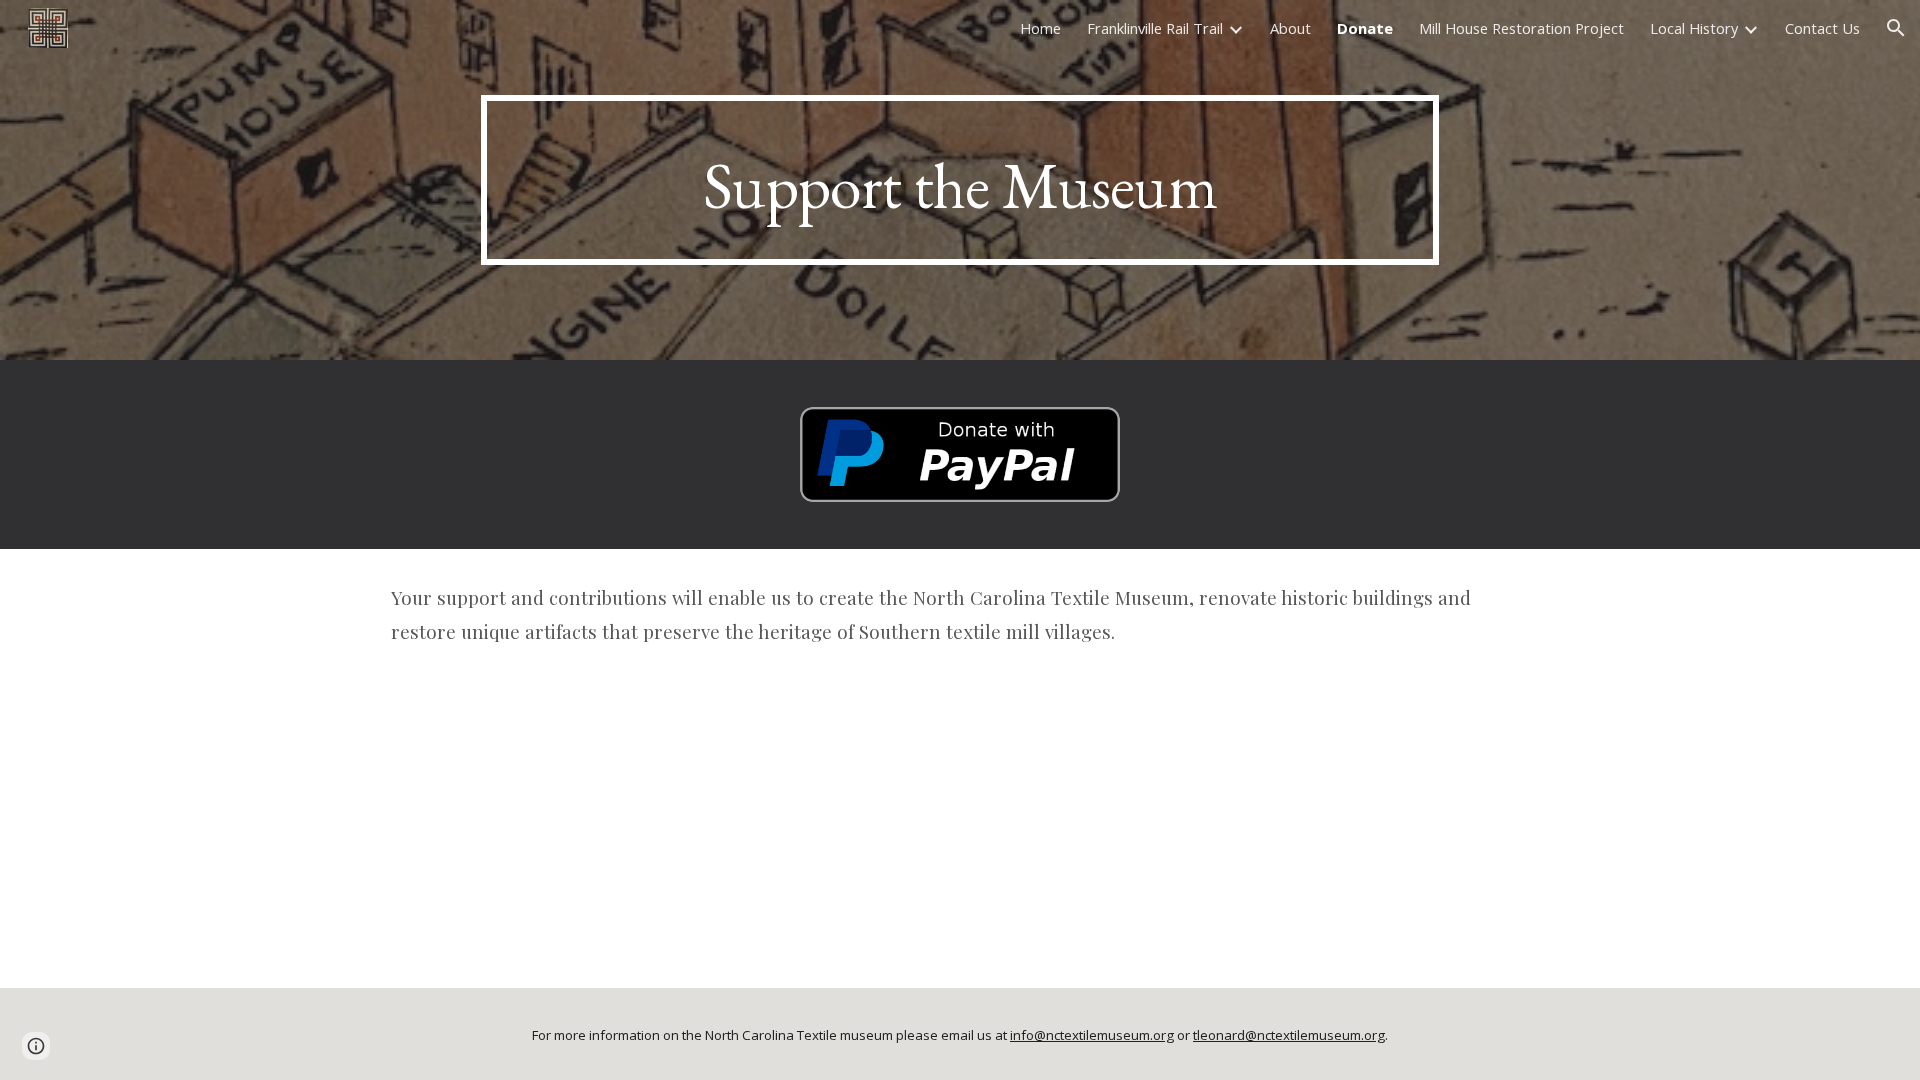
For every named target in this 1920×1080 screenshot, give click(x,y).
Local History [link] (1694, 28)
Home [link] (1040, 28)
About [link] (1290, 28)
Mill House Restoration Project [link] (1521, 28)
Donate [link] (1365, 28)
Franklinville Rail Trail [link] (1155, 28)
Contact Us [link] (1822, 28)
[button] (1896, 28)
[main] (959, 180)
